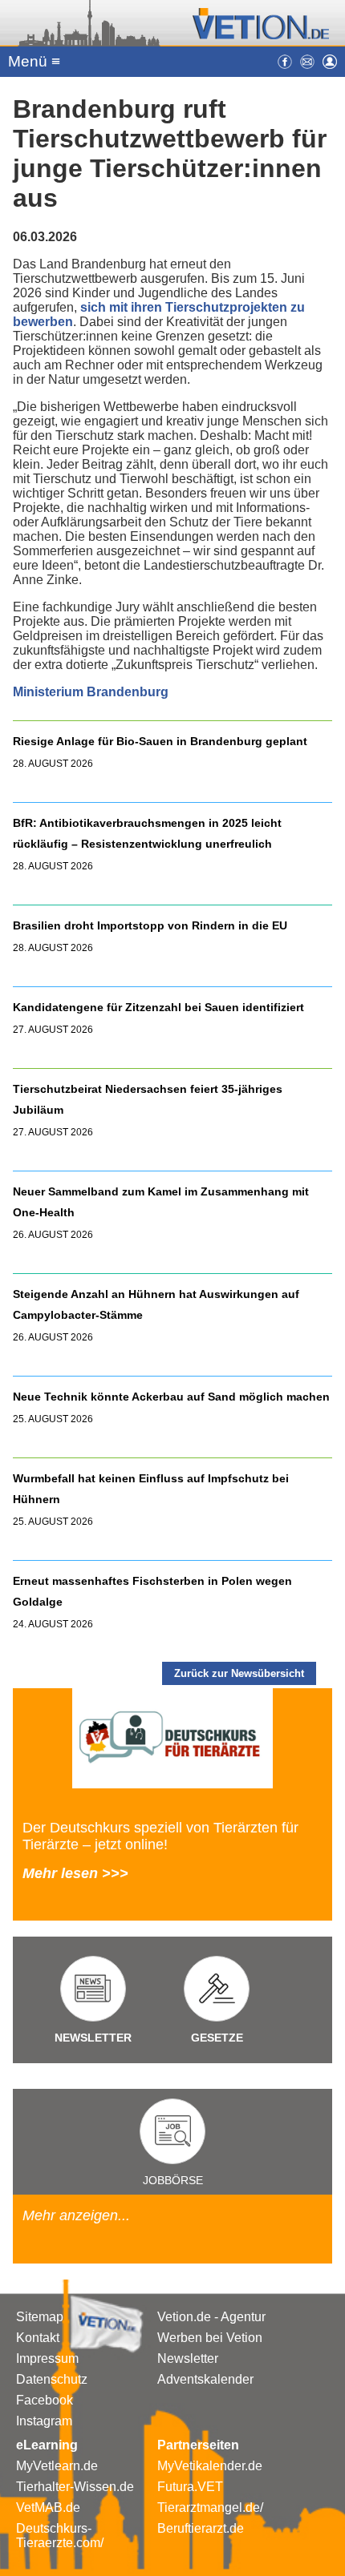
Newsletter (188, 2358)
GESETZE (217, 2038)
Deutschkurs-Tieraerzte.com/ (60, 2536)
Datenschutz (52, 2379)
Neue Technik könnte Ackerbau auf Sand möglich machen (171, 1397)
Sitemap (40, 2317)
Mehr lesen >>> (75, 1873)
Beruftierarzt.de (201, 2528)
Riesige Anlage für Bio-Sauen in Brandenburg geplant (160, 741)
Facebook (45, 2400)
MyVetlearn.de (57, 2466)
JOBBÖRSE (173, 2180)
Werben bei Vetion (210, 2338)
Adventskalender (205, 2379)
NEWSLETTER (93, 2038)
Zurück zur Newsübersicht (239, 1673)
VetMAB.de (48, 2507)
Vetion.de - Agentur (211, 2317)
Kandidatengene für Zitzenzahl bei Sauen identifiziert (158, 1007)
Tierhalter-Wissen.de (75, 2487)
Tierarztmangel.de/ (210, 2507)
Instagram (44, 2421)
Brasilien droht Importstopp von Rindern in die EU (152, 925)
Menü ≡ (34, 61)
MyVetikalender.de (210, 2466)
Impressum (47, 2358)
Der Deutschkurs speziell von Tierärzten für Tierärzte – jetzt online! (160, 1836)
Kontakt (38, 2338)
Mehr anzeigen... (76, 2215)
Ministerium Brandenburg (91, 692)
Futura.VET (190, 2487)
